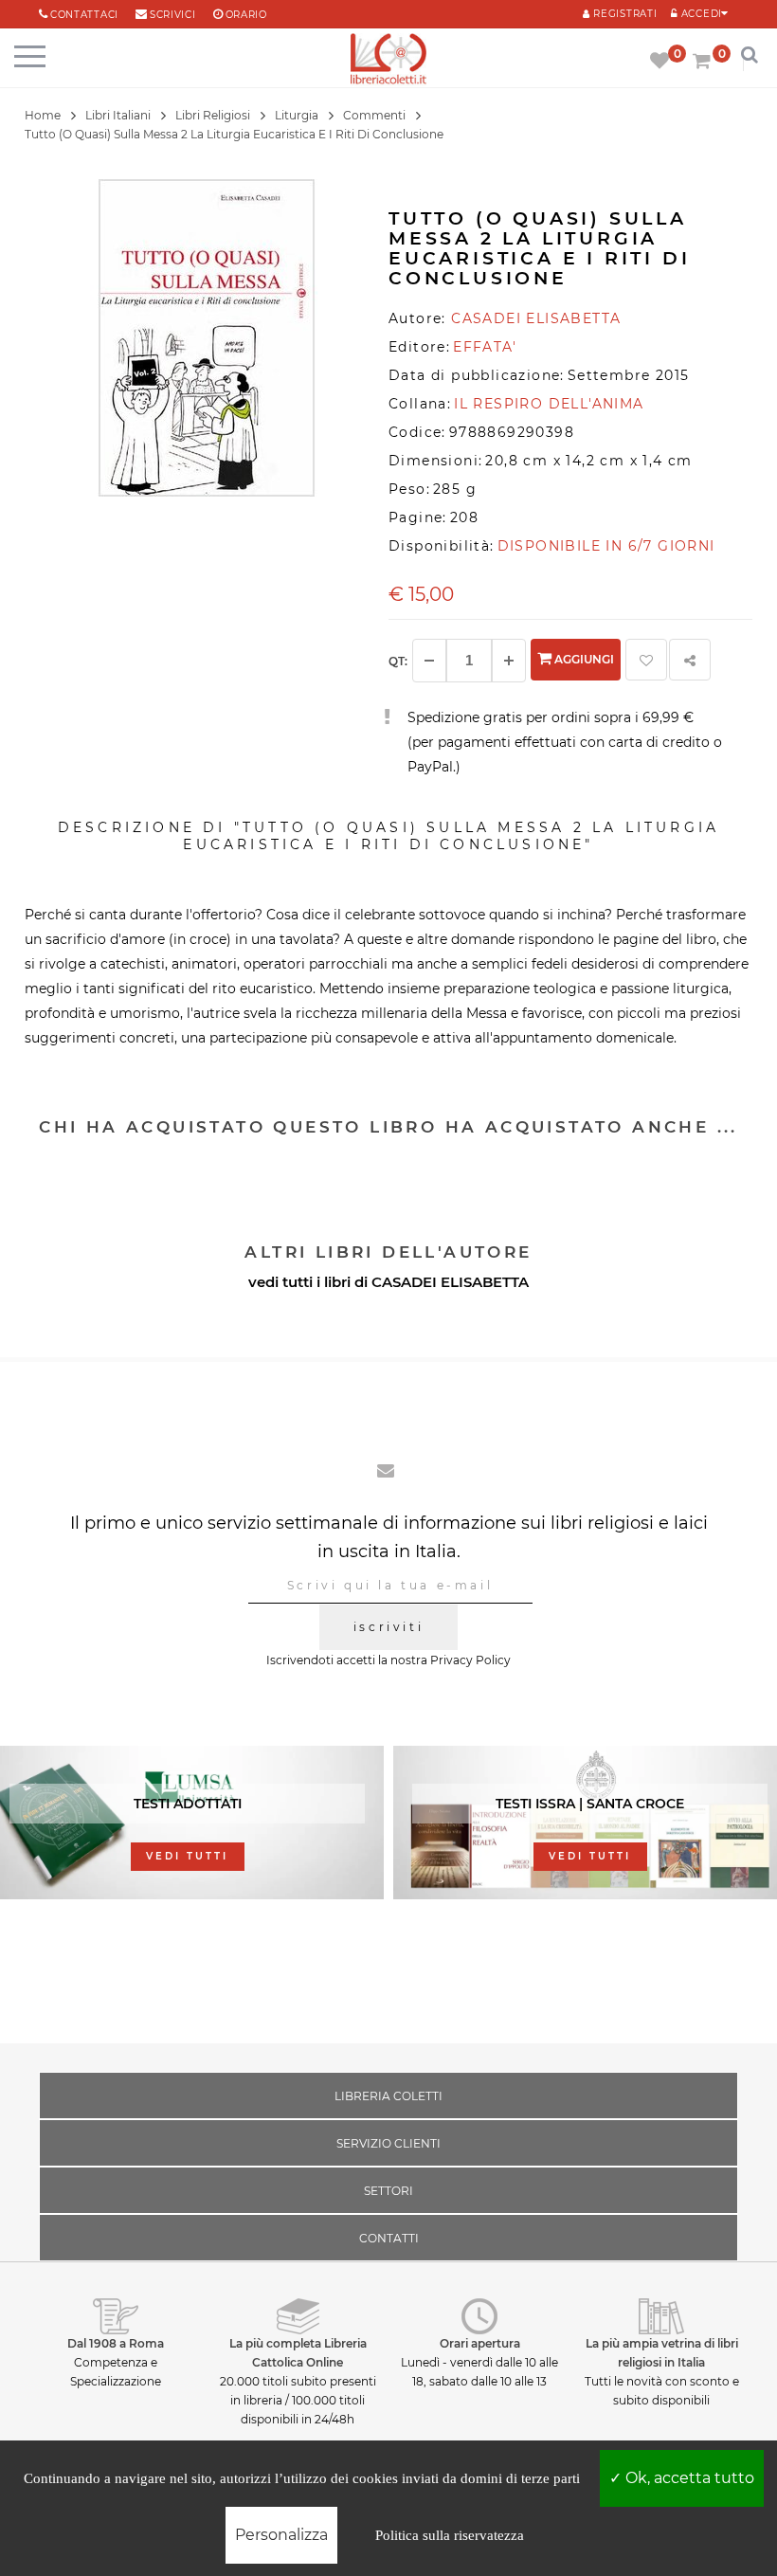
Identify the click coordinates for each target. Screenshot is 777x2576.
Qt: (398, 661)
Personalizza (281, 2535)
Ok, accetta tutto (688, 2478)
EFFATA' (485, 347)
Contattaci (84, 15)
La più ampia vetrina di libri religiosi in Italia (662, 2353)
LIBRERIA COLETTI (388, 2096)
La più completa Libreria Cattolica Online (298, 2353)
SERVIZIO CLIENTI (388, 2143)
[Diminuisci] (429, 661)
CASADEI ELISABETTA (450, 1282)
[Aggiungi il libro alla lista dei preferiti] (646, 660)
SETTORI (388, 2191)
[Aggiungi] (509, 661)
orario (246, 15)
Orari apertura (480, 2343)
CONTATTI (389, 2238)
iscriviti (388, 1627)
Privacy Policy (470, 1660)
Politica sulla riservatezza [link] (450, 2535)
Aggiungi (583, 659)
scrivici (173, 15)
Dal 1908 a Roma (116, 2343)
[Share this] (690, 660)
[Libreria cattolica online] (388, 60)
